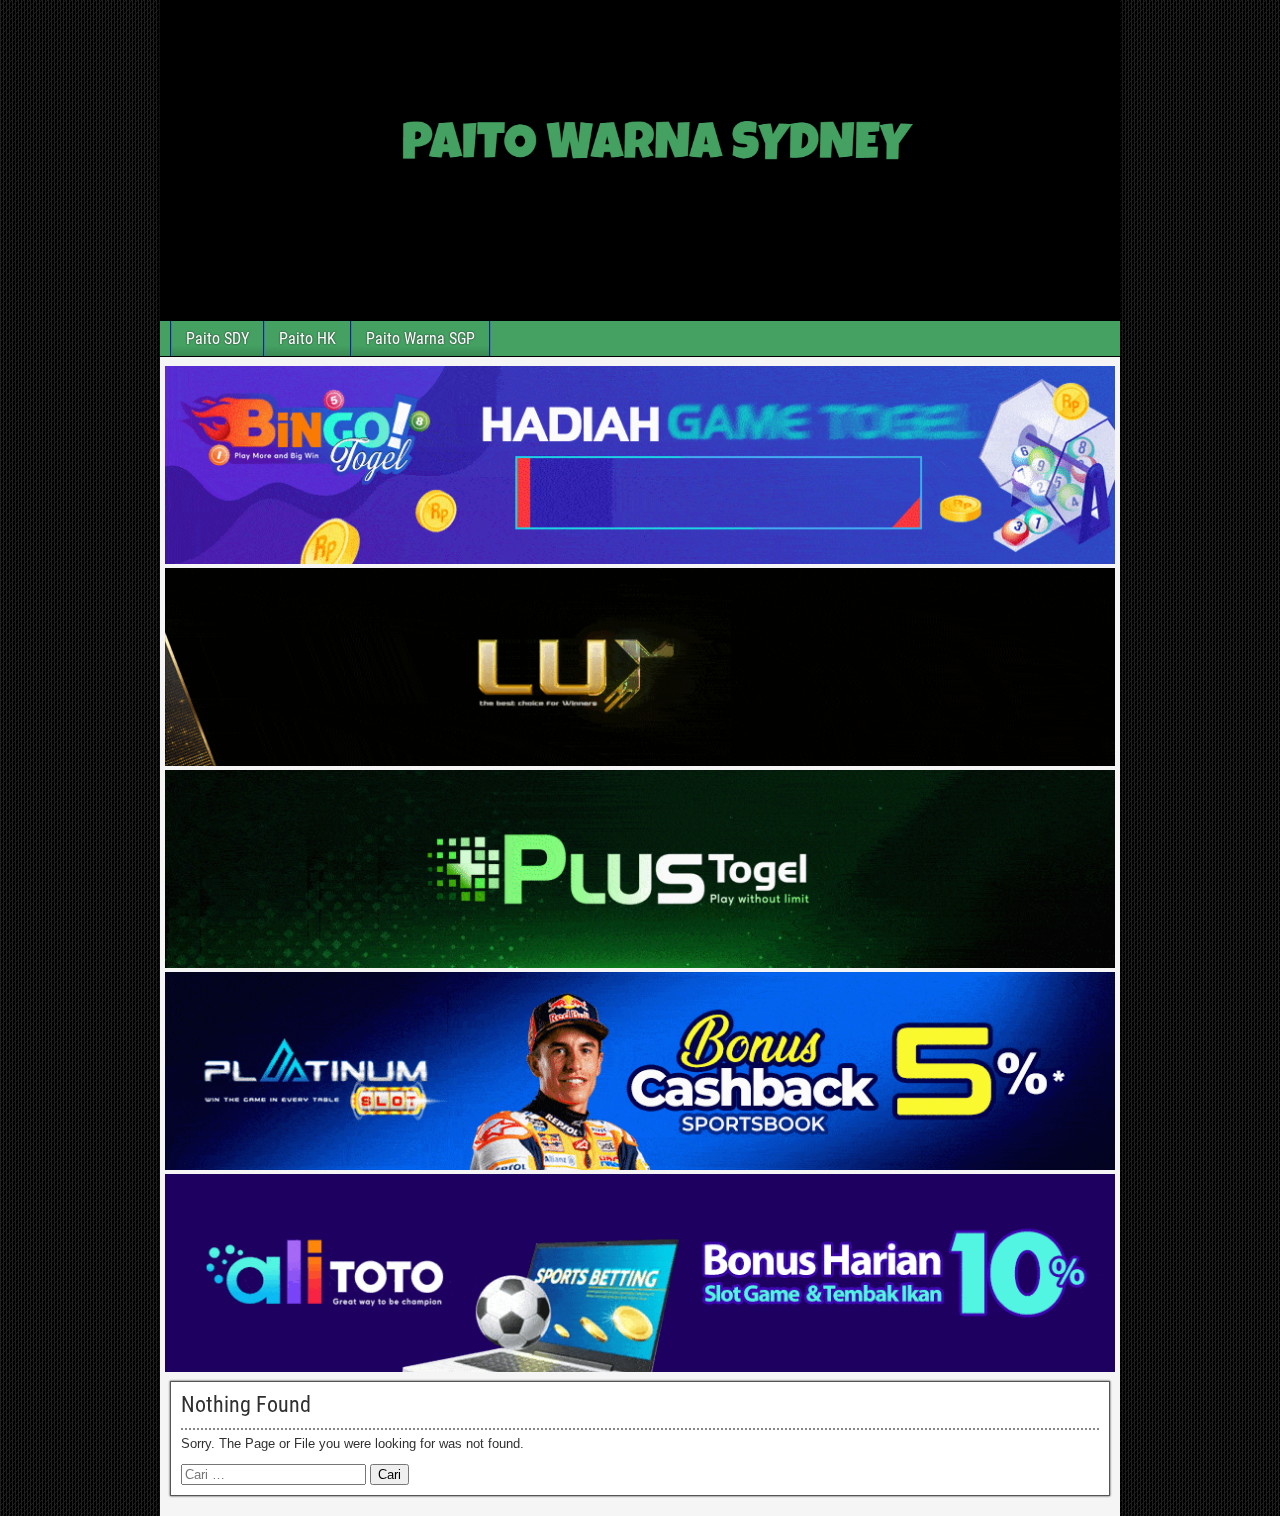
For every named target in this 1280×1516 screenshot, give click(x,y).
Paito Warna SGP (420, 338)
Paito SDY (217, 338)
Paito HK (307, 338)
